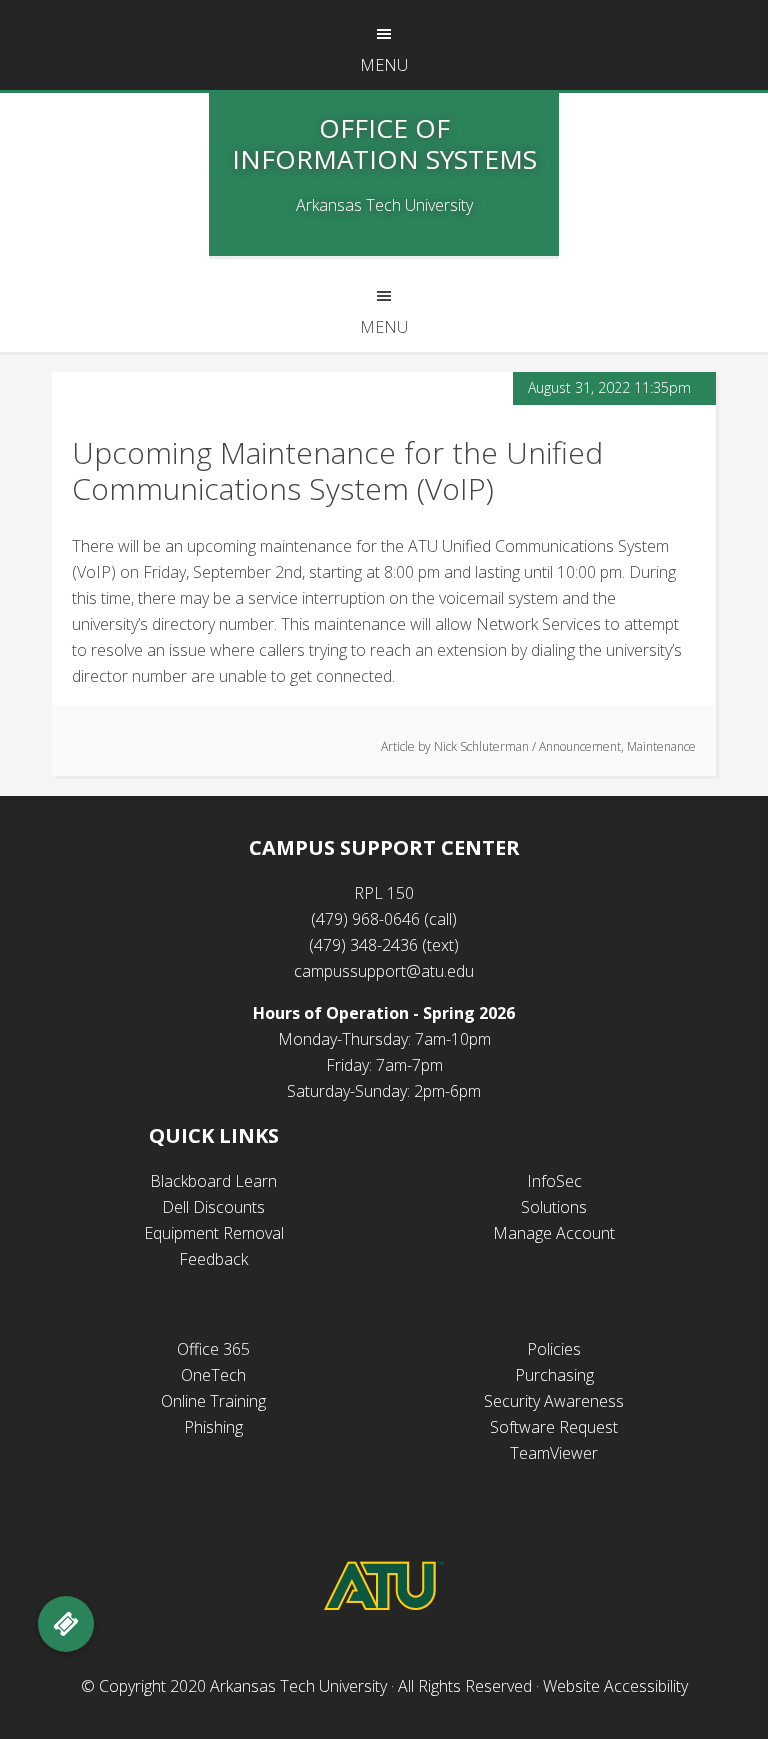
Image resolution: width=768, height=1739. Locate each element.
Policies (554, 1349)
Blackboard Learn (213, 1181)
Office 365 (213, 1349)
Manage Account (554, 1233)
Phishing (213, 1427)
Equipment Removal (214, 1233)
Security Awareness (554, 1401)
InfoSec (554, 1181)
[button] (66, 1624)
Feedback (213, 1259)
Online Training (213, 1401)
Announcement (580, 746)
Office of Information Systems (384, 143)
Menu (384, 65)
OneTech (213, 1375)
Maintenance (661, 746)
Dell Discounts (213, 1207)
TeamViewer (554, 1453)
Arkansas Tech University (298, 1686)
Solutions (554, 1207)
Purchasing (554, 1375)
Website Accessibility (615, 1686)
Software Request (554, 1427)
